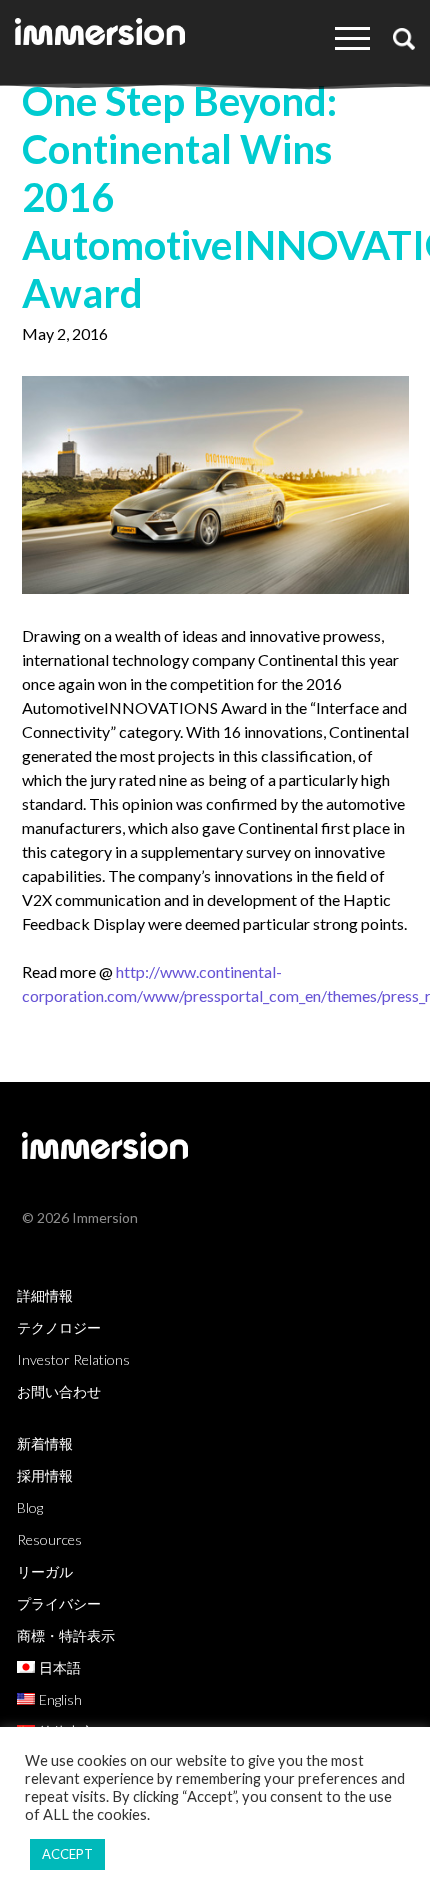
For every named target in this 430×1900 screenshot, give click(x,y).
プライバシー (59, 1603)
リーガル (45, 1571)
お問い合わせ (59, 1391)
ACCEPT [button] (67, 1854)
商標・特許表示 (66, 1635)
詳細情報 (45, 1295)
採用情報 (45, 1475)
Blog (30, 1507)
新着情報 (45, 1443)
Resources (49, 1539)
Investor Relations (73, 1359)
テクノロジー (59, 1327)
